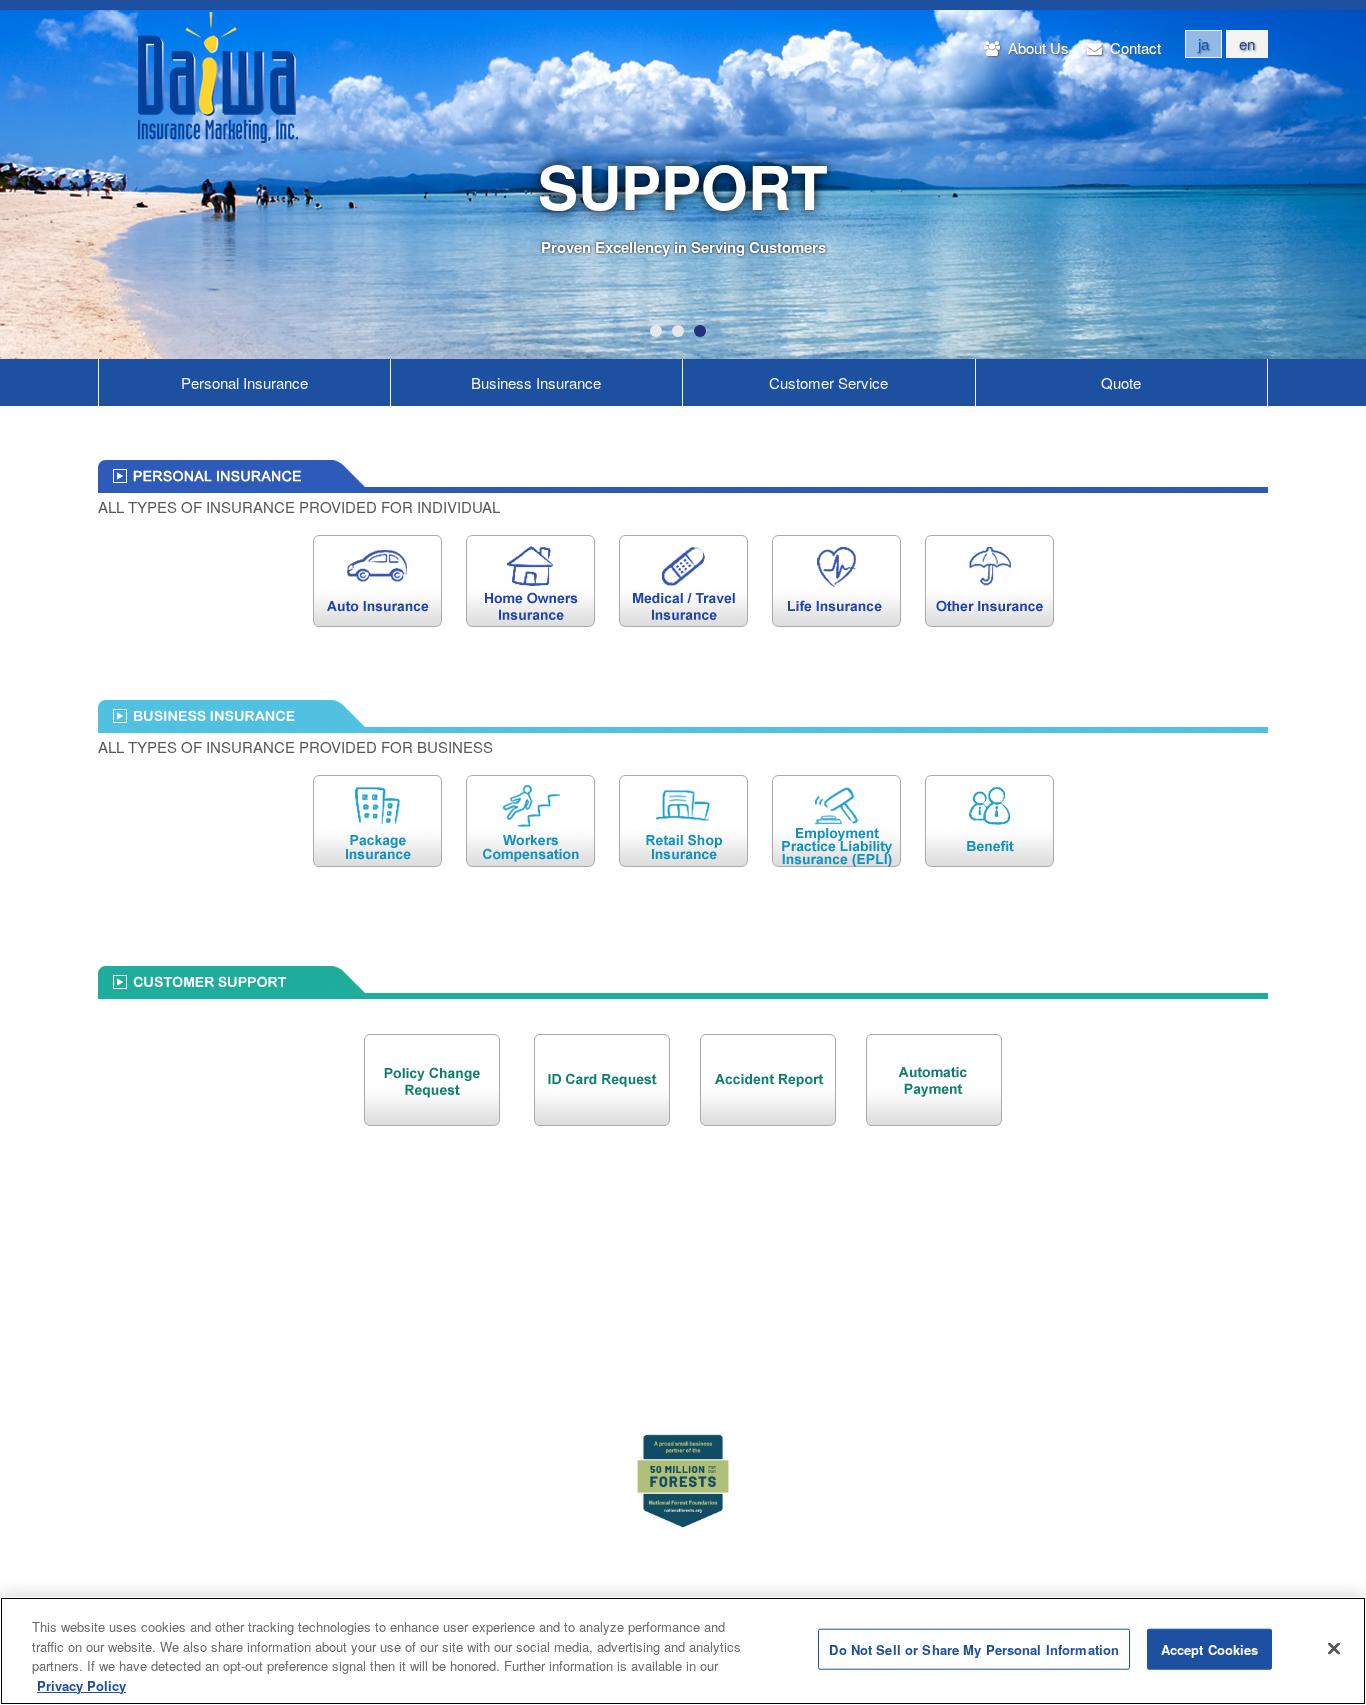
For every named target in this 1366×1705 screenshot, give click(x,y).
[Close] (1334, 1648)
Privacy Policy (81, 1684)
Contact (1133, 47)
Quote (1121, 382)
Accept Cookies (1210, 1649)
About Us (1036, 47)
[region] (683, 1651)
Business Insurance (536, 382)
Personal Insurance (244, 382)
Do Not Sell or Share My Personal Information (974, 1649)
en (1247, 43)
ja (1203, 43)
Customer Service (828, 382)
